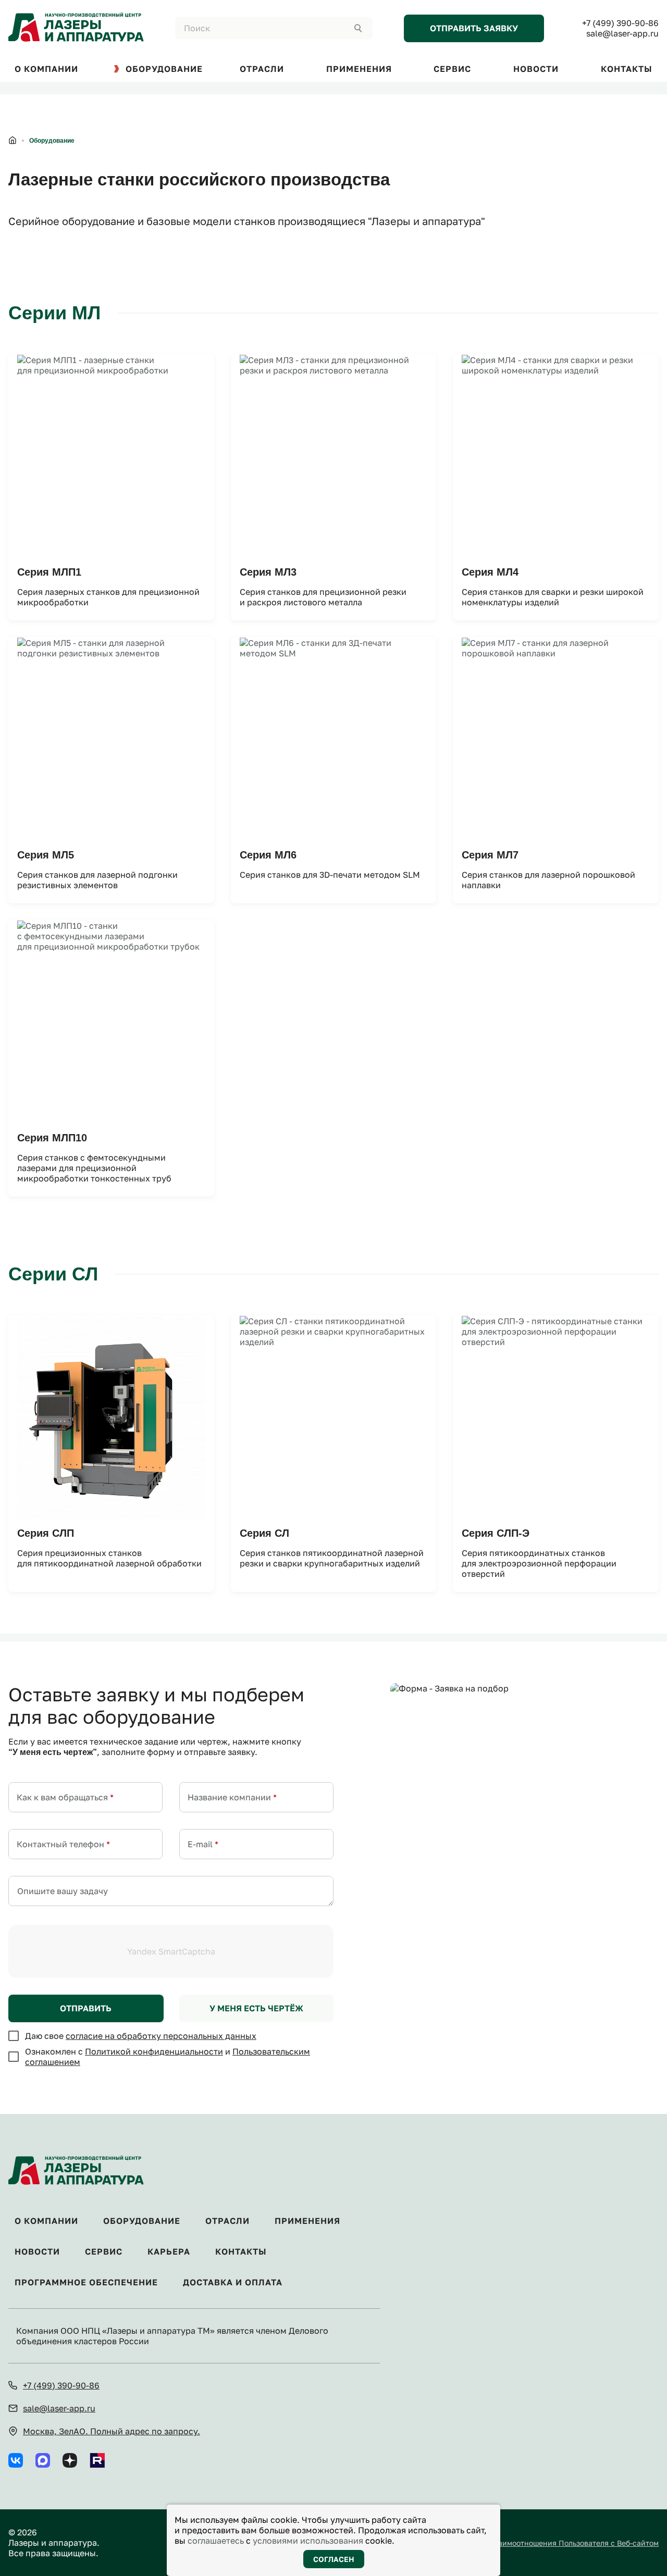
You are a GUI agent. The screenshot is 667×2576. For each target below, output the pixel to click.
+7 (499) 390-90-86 (620, 23)
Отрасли (227, 2221)
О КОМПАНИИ (46, 69)
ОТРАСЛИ (262, 69)
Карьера (169, 2252)
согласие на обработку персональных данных (161, 2036)
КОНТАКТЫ (627, 69)
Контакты (241, 2252)
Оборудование (142, 2221)
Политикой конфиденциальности (154, 2051)
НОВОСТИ (536, 69)
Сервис (104, 2252)
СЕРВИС (452, 69)
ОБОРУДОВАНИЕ (164, 69)
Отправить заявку (474, 28)
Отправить (86, 2008)
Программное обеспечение (86, 2282)
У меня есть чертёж (256, 2008)
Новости (37, 2252)
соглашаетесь (216, 2541)
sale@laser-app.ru (622, 33)
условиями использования (308, 2541)
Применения (307, 2221)
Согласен (334, 2559)
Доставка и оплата (233, 2282)
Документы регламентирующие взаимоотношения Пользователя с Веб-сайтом (516, 2543)
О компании (46, 2221)
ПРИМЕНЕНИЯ (359, 69)
